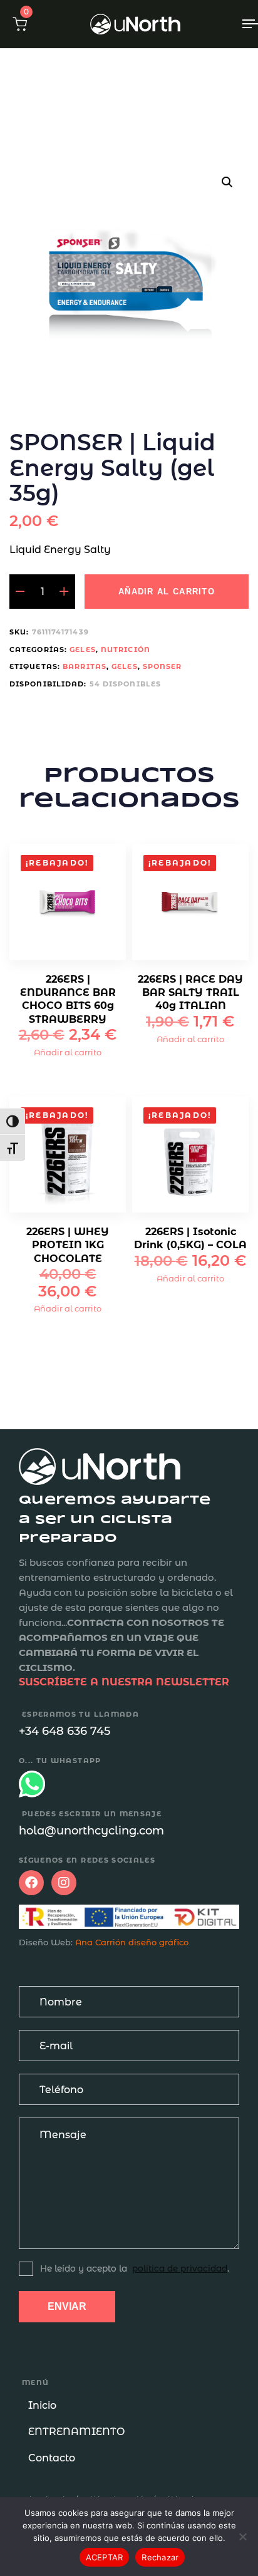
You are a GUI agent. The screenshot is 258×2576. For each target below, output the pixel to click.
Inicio (42, 2405)
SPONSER (163, 666)
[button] (20, 24)
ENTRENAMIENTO (76, 2432)
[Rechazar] (242, 2537)
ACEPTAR (105, 2557)
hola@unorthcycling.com (91, 1831)
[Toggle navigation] (219, 24)
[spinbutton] (42, 592)
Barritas (85, 666)
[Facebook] (31, 1883)
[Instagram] (64, 1883)
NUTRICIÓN (126, 649)
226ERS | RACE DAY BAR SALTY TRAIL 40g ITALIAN (190, 993)
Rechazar (160, 2557)
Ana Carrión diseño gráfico (132, 1942)
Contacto (52, 2458)
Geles (83, 649)
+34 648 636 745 (64, 1731)
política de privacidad (180, 2268)
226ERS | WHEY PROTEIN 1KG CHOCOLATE (68, 1245)
